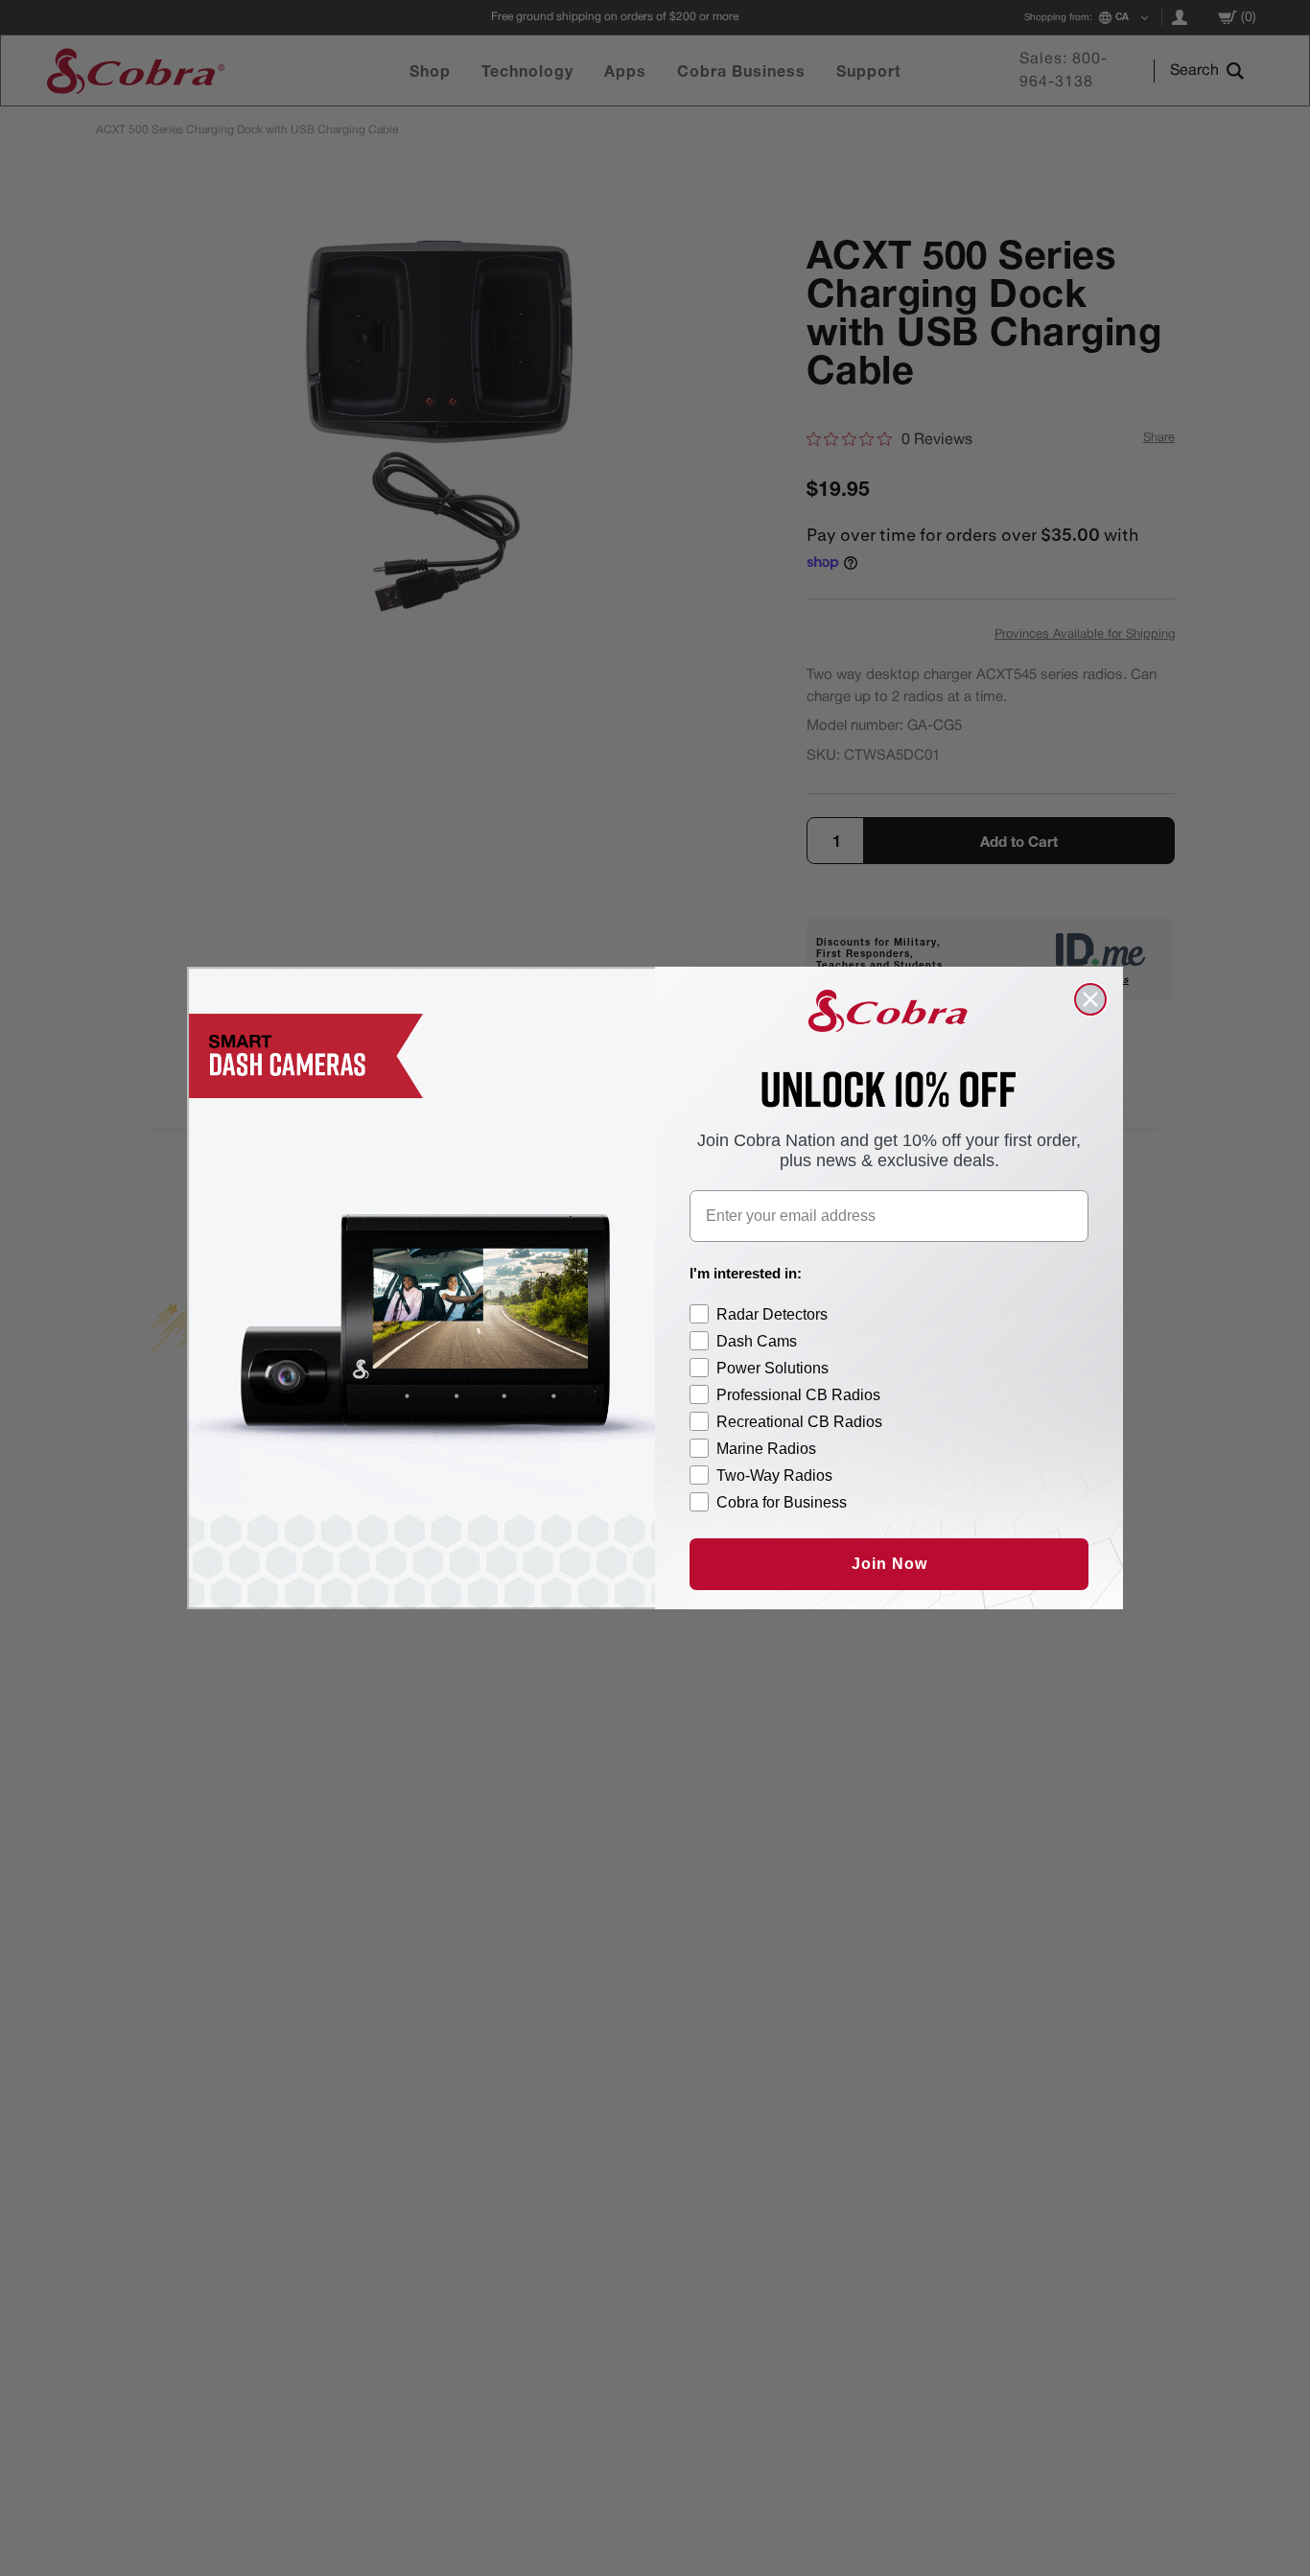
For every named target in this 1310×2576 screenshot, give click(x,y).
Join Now (889, 1564)
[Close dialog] (1090, 999)
